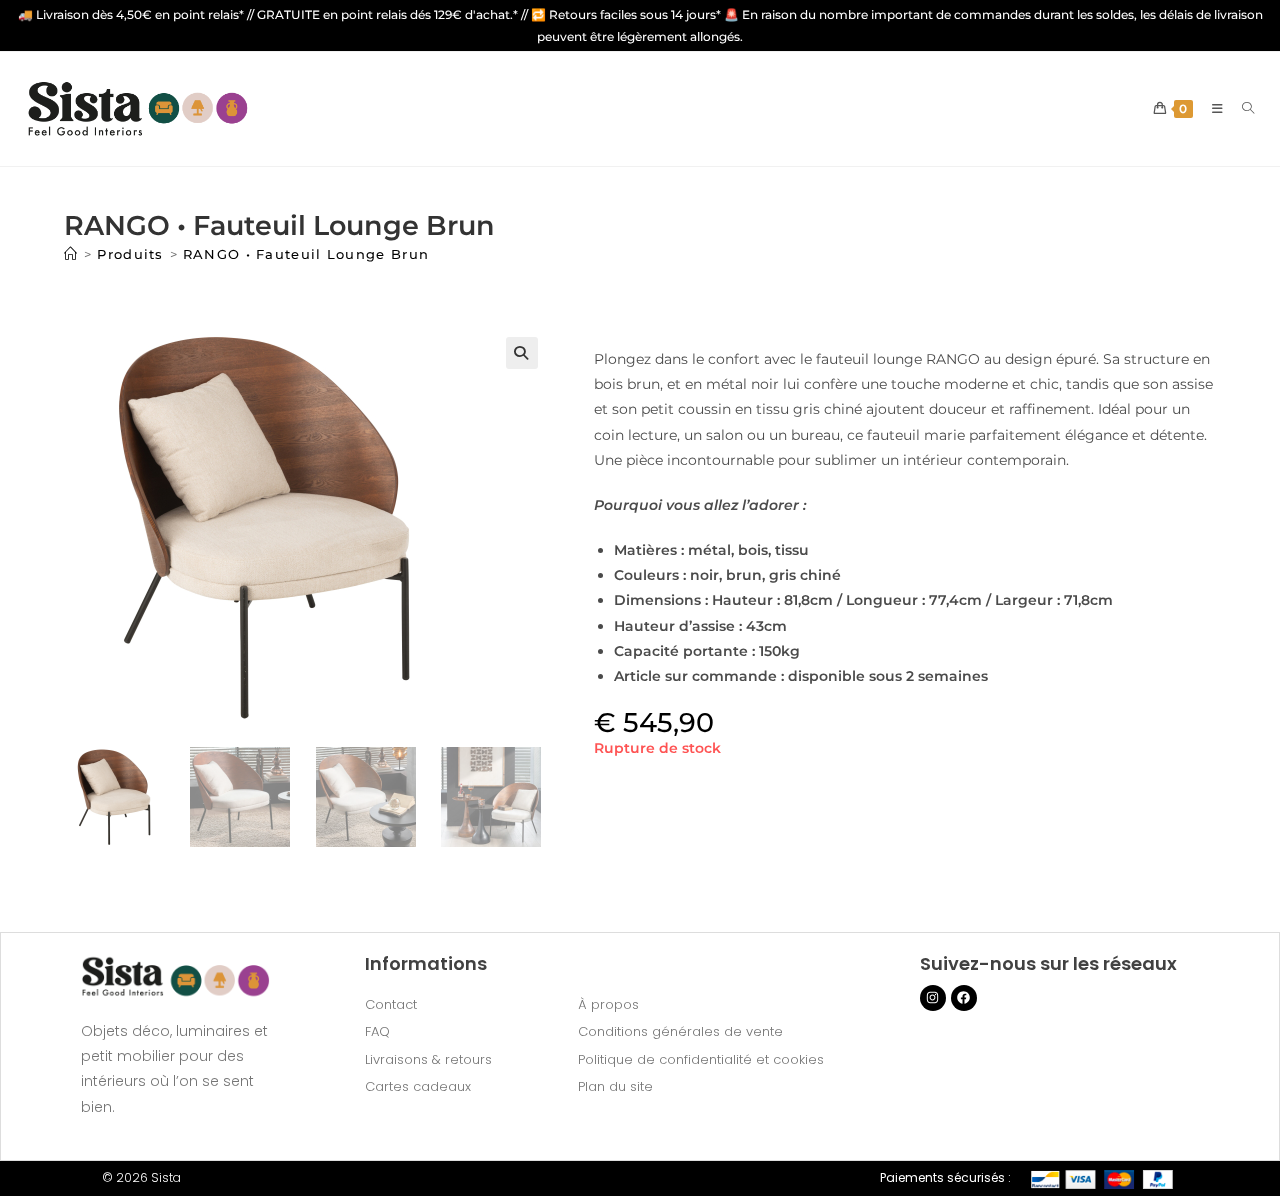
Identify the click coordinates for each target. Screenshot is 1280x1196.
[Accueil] (71, 254)
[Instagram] (933, 998)
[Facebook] (964, 998)
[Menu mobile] (1212, 108)
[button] (522, 353)
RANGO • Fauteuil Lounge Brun (306, 254)
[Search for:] (1241, 108)
